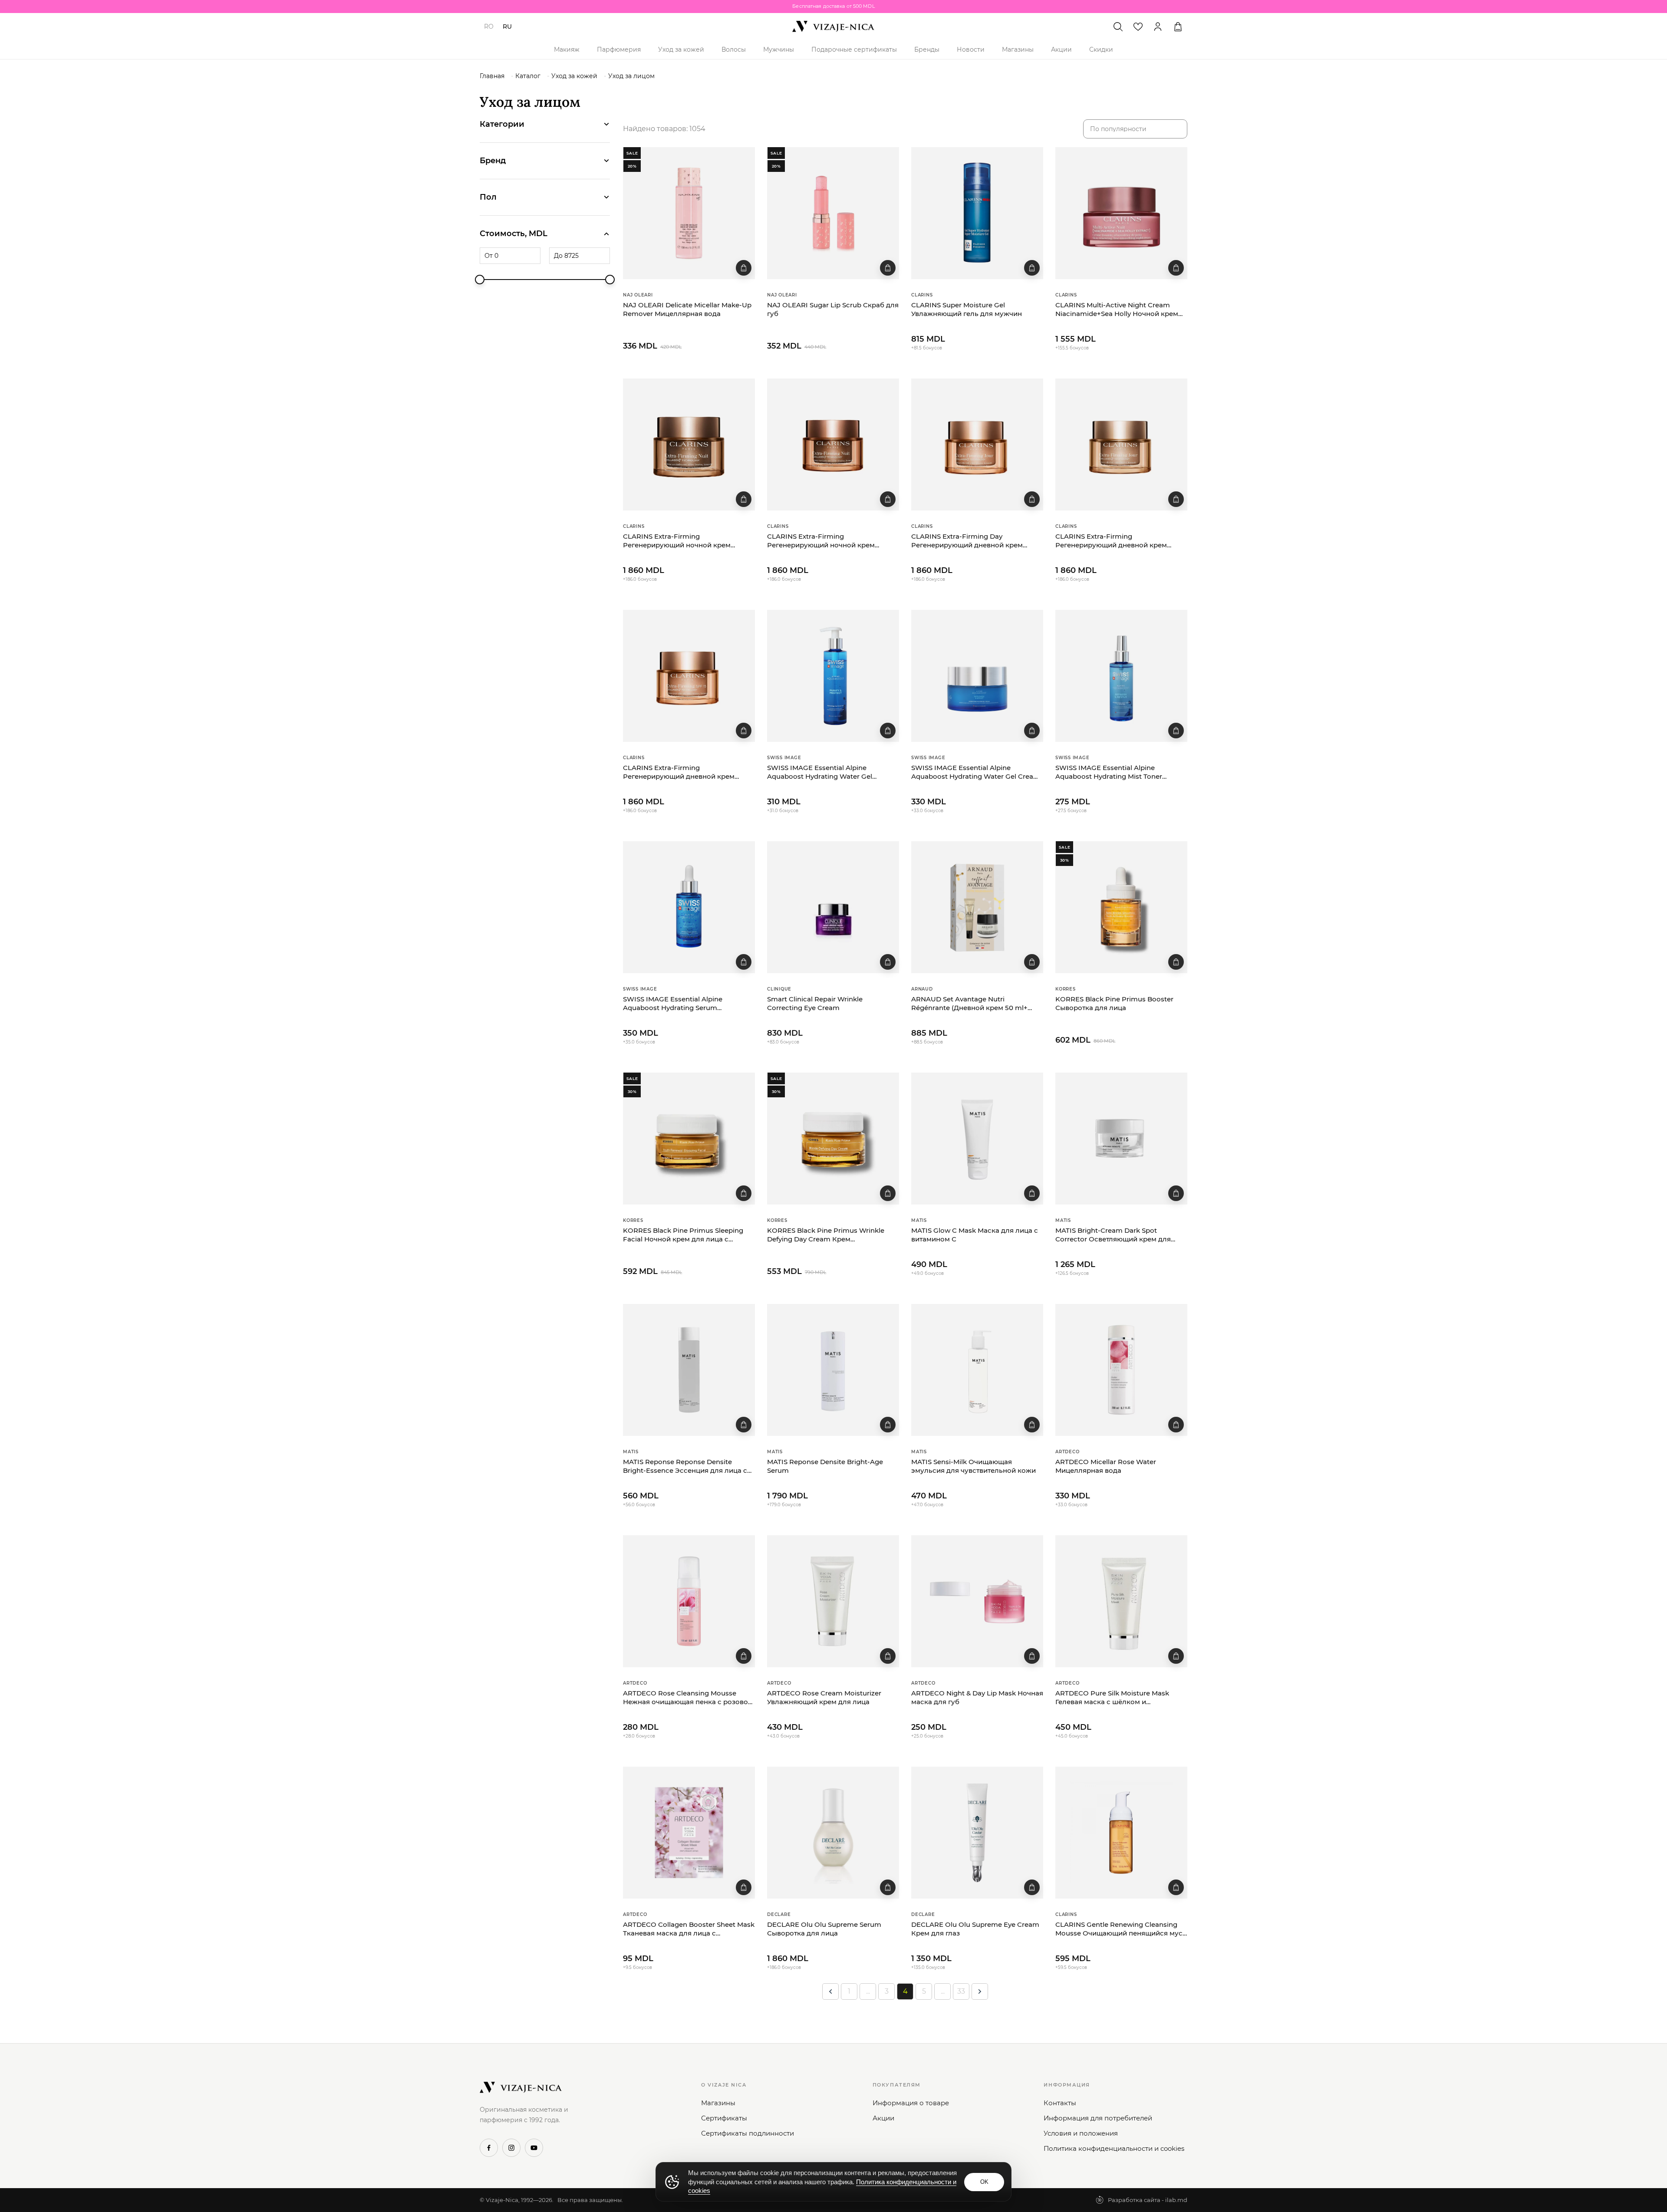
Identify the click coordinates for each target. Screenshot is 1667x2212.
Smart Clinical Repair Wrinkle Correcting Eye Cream (815, 1003)
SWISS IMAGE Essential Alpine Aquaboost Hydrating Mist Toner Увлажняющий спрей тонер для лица (1119, 772)
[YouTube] (534, 2148)
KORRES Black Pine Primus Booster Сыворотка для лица (1114, 1003)
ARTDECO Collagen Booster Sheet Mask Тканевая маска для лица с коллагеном (689, 1929)
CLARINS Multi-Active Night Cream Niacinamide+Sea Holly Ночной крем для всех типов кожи (1117, 310)
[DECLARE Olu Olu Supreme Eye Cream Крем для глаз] (977, 1833)
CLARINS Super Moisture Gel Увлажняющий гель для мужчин (967, 309)
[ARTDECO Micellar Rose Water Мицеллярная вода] (1121, 1370)
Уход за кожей (681, 49)
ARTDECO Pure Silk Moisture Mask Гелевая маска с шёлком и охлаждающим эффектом (1112, 1698)
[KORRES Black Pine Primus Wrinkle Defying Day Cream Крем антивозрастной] (833, 1139)
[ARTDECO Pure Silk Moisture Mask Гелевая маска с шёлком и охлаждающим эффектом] (1121, 1601)
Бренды (927, 49)
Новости (971, 49)
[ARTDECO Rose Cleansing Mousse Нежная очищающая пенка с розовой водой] (689, 1601)
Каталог (528, 76)
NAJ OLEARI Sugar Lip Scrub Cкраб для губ (833, 309)
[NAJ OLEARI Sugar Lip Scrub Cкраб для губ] (833, 213)
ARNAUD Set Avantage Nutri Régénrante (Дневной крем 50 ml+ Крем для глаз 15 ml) (969, 1004)
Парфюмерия (619, 49)
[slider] (480, 280)
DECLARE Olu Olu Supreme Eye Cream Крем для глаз (975, 1929)
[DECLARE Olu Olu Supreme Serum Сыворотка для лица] (833, 1833)
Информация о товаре (911, 2103)
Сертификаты (724, 2118)
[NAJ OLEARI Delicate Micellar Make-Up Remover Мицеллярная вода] (689, 213)
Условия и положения (1081, 2133)
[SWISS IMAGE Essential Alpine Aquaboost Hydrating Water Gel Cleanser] (833, 676)
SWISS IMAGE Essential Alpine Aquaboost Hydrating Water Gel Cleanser (820, 772)
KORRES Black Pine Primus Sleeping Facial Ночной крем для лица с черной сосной (683, 1235)
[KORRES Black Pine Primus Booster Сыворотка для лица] (1121, 907)
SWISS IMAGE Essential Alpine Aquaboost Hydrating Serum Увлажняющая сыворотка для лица (684, 1004)
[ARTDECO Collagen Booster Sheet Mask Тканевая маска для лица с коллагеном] (689, 1833)
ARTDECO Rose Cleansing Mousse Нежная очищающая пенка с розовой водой (688, 1698)
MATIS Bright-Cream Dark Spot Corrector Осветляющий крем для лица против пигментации (1113, 1235)
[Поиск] (1118, 26)
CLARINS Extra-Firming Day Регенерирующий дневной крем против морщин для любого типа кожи (968, 541)
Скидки (1101, 49)
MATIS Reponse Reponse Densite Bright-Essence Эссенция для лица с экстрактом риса (685, 1466)
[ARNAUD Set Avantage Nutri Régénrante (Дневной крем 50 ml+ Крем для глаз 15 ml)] (977, 907)
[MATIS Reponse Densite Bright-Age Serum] (833, 1370)
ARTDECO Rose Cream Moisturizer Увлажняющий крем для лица (824, 1697)
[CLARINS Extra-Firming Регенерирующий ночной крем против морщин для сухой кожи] (689, 444)
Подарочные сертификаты (854, 49)
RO (489, 26)
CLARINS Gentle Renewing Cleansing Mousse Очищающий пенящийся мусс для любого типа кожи (1121, 1929)
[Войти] (1158, 26)
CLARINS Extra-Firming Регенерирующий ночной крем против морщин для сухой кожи (678, 541)
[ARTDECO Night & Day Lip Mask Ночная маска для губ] (977, 1601)
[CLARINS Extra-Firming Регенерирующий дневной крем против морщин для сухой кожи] (1121, 444)
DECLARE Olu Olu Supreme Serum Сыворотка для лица (824, 1929)
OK (984, 2182)
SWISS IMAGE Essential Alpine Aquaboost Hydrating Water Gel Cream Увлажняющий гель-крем (976, 772)
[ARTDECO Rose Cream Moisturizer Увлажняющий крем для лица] (833, 1601)
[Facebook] (489, 2148)
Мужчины (779, 49)
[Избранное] (1138, 26)
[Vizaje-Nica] (833, 26)
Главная (492, 76)
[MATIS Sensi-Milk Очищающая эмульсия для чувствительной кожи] (977, 1370)
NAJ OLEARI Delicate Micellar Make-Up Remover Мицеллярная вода (687, 309)
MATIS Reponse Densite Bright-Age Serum (825, 1466)
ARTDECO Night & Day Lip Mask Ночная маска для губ (977, 1697)
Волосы (734, 49)
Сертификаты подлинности (748, 2133)
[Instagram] (511, 2148)
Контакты (1060, 2103)
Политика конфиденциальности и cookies (1114, 2148)
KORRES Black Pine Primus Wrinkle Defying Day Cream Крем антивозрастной (826, 1235)
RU (507, 26)
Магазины (1018, 49)
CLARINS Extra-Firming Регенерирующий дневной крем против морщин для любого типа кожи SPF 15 (680, 772)
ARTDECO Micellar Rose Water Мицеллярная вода (1106, 1466)
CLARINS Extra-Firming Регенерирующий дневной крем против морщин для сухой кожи (1111, 541)
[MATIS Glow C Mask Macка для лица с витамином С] (977, 1139)
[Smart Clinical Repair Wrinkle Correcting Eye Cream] (833, 907)
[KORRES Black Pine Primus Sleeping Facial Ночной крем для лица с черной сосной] (689, 1139)
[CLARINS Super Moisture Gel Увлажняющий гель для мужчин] (977, 213)
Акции (1061, 49)
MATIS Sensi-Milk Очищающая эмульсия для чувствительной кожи (974, 1466)
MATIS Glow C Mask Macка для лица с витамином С (975, 1235)
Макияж (567, 49)
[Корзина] (1178, 26)
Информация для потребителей (1098, 2118)
